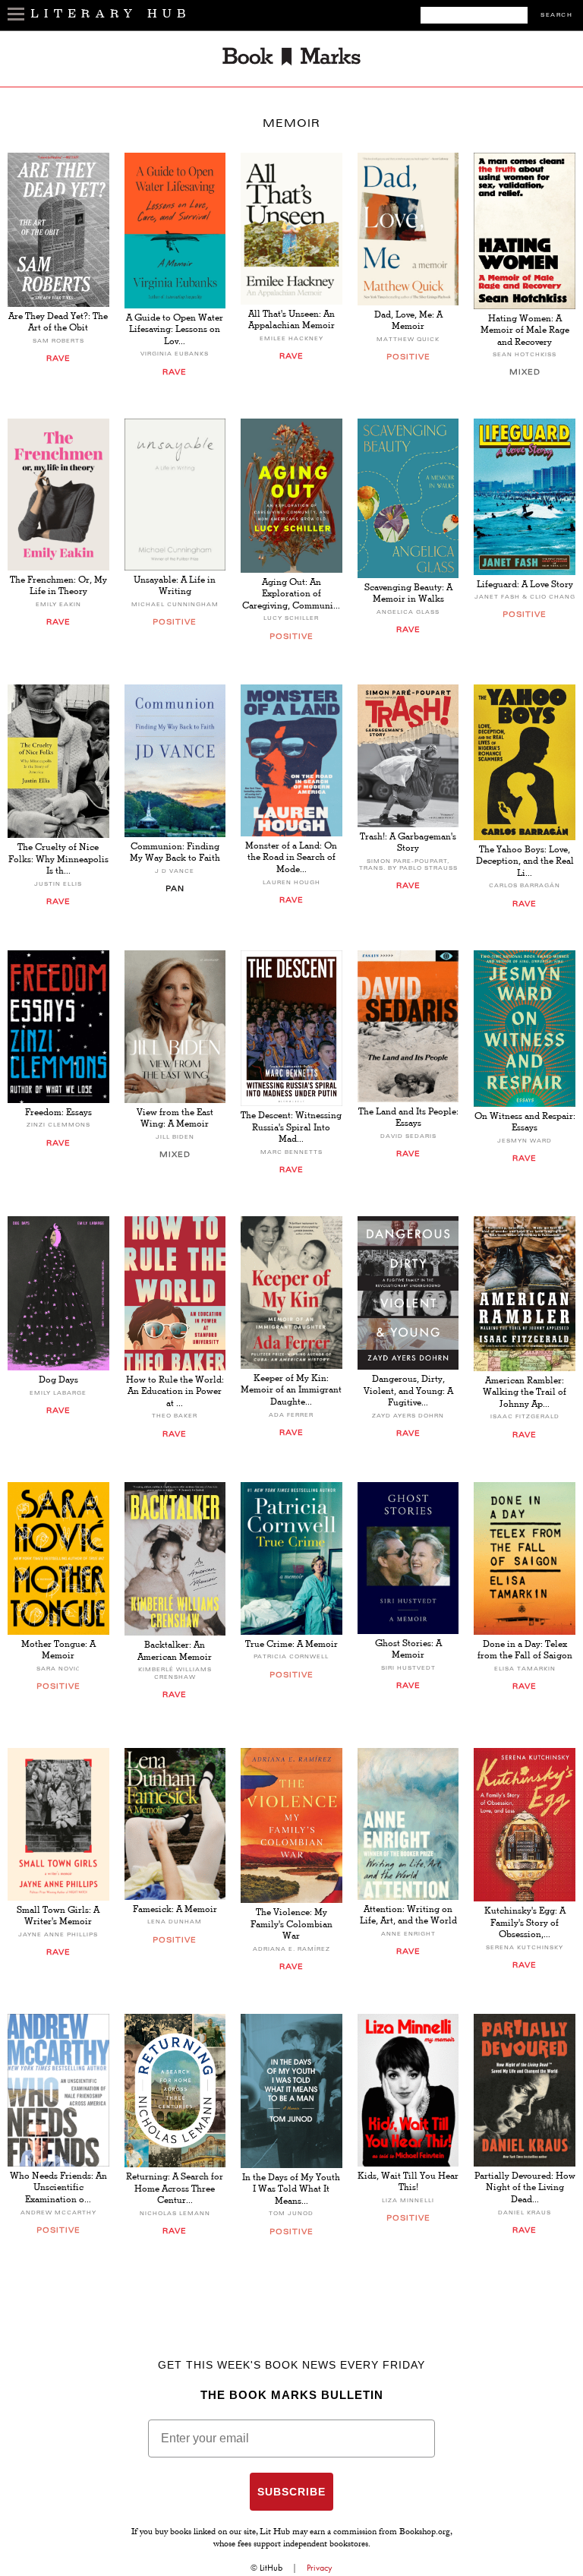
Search (556, 16)
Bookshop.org (425, 2533)
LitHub (271, 2568)
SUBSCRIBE (291, 2492)
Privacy (320, 2568)
